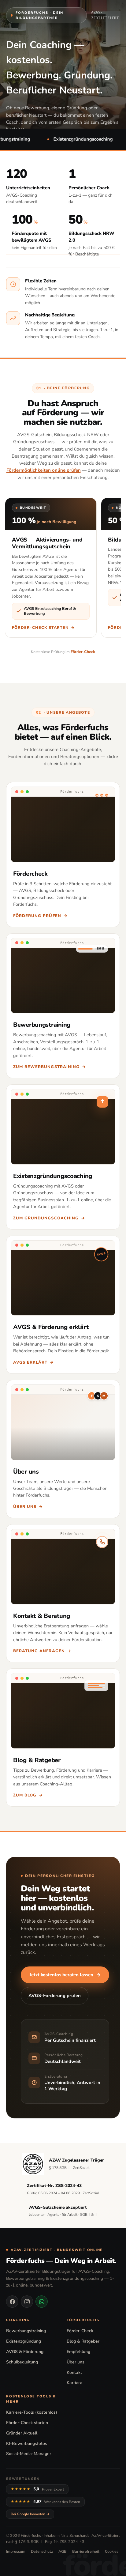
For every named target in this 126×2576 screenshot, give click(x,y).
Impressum (16, 2551)
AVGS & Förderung (25, 2352)
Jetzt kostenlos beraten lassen (65, 1975)
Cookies (112, 2551)
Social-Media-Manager (29, 2454)
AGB (63, 2551)
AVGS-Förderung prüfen (55, 1996)
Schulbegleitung (22, 2362)
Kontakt (74, 2372)
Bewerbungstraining (26, 2331)
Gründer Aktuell (22, 2433)
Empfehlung (78, 2352)
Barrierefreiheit (86, 2551)
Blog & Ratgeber (83, 2341)
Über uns (76, 2362)
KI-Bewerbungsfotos (27, 2444)
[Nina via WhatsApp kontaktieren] (42, 2302)
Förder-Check (83, 652)
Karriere (74, 2383)
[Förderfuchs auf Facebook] (12, 2302)
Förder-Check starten (27, 2423)
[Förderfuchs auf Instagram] (27, 2302)
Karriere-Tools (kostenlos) (32, 2412)
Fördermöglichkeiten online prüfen (44, 470)
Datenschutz (42, 2551)
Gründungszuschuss (34, 442)
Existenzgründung (24, 2341)
